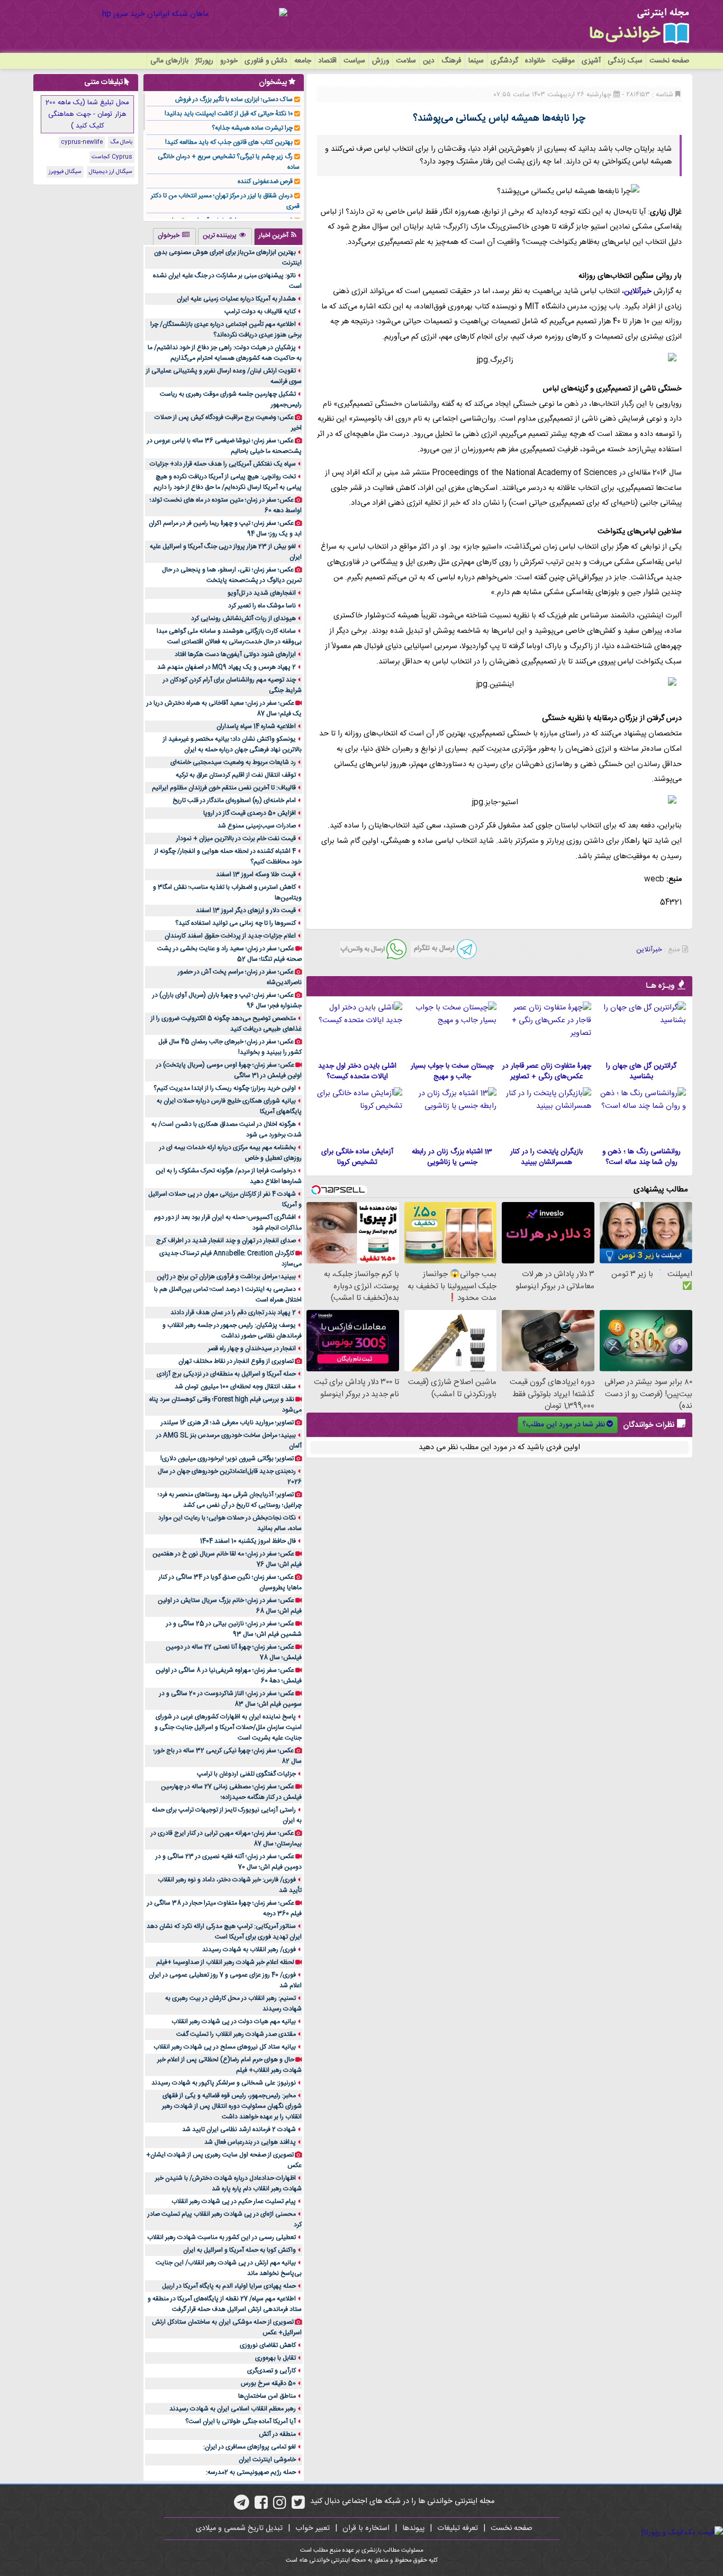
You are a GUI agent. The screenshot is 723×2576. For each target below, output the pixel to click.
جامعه (303, 61)
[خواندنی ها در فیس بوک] (261, 2506)
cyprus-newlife (82, 142)
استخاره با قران (366, 2528)
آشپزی (591, 61)
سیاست (354, 61)
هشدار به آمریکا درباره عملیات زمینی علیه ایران (236, 299)
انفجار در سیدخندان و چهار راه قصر (252, 1349)
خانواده (535, 61)
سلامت (406, 61)
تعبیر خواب (313, 2528)
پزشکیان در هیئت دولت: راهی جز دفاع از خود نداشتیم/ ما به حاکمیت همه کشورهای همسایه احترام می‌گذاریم (225, 353)
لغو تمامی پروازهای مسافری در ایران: (250, 2447)
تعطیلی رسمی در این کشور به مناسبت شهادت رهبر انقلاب (222, 2237)
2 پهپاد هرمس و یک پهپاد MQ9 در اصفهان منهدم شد (227, 667)
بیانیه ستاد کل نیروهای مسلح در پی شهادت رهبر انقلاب (225, 2047)
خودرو (229, 61)
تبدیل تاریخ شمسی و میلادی (239, 2528)
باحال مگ (121, 142)
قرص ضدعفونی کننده (265, 181)
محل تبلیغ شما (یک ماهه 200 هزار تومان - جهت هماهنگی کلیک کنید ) (87, 114)
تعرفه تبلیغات (458, 2528)
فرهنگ (451, 61)
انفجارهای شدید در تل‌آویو (262, 593)
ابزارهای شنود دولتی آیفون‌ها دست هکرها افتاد (235, 654)
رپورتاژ (204, 61)
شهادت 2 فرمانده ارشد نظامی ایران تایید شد (239, 2129)
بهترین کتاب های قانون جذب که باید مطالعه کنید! (229, 142)
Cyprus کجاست (112, 157)
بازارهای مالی (169, 61)
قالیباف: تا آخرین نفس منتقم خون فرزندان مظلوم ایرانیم (224, 788)
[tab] (278, 236)
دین (429, 61)
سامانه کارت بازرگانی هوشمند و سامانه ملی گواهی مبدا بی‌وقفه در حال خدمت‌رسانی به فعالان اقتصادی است (229, 636)
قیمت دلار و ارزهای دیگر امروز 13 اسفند (246, 911)
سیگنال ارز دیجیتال (111, 172)
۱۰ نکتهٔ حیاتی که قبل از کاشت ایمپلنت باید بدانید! (229, 114)
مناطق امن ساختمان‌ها (267, 2396)
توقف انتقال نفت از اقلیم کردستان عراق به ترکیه (236, 775)
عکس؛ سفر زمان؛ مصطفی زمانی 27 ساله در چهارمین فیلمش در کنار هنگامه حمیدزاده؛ (231, 1792)
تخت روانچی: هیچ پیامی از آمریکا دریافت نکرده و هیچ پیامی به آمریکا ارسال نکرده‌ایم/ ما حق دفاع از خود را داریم (228, 482)
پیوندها (413, 2528)
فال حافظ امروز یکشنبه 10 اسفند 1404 (248, 1541)
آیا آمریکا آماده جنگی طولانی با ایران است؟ (241, 2422)
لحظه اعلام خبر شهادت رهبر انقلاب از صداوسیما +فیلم (225, 1962)
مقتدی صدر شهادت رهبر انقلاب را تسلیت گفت (236, 2034)
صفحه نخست (669, 61)
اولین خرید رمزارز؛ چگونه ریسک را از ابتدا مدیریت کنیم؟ (225, 1088)
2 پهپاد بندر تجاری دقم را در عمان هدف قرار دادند (233, 1313)
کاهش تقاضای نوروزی (268, 2345)
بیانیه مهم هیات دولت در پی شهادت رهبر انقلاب (234, 2022)
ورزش (381, 61)
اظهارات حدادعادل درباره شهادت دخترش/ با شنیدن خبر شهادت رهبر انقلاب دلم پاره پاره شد (228, 2183)
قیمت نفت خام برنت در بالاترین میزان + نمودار (236, 839)
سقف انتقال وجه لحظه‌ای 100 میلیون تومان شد (235, 1387)
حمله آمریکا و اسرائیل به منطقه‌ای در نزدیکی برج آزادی (226, 1374)
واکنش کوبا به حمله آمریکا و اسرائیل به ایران (240, 2250)
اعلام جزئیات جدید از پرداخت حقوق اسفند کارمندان (230, 936)
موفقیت (563, 61)
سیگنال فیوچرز (65, 172)
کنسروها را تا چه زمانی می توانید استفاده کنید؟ (236, 923)
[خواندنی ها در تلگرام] (242, 2506)
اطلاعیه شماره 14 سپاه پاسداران (256, 726)
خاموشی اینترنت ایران (267, 2460)
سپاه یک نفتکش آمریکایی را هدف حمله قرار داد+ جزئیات (223, 464)
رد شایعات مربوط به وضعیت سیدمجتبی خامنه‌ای (233, 762)
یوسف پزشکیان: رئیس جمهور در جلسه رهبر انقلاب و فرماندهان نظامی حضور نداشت (232, 1331)
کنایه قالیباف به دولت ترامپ (260, 312)
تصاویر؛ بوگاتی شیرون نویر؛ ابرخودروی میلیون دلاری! (227, 1459)
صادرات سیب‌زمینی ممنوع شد (257, 826)
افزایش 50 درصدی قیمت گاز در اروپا (250, 813)
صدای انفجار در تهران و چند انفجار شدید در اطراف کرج (226, 1241)
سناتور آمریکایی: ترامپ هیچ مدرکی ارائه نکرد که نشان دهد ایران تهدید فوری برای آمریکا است (224, 1932)
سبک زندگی (625, 61)
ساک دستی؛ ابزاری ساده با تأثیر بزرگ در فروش (234, 99)
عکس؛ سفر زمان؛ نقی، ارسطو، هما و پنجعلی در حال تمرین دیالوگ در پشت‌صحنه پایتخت (232, 575)
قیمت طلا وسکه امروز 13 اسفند (256, 875)
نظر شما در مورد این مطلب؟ (564, 1425)
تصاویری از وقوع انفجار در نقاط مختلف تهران (236, 1361)
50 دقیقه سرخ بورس (268, 2383)
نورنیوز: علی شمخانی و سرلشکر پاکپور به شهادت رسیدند (224, 2083)
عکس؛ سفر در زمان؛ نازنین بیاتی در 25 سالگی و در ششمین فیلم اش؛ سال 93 (234, 1629)
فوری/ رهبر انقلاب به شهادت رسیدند (249, 1950)
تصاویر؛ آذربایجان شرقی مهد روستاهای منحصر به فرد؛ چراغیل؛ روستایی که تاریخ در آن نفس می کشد (230, 1500)
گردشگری (504, 61)
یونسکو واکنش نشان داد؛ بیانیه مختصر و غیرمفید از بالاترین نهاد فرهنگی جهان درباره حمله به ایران (232, 744)
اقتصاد (327, 61)
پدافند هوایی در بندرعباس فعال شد (250, 2142)
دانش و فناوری (266, 61)
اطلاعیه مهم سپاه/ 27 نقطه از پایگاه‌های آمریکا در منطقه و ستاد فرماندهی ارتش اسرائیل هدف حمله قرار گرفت (225, 2304)
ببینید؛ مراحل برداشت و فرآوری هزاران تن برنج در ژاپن (226, 1277)
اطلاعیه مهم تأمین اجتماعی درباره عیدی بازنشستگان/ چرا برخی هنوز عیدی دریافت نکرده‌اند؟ (226, 330)
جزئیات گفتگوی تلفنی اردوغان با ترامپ (246, 1774)
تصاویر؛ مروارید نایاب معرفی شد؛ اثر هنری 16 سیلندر (227, 1423)
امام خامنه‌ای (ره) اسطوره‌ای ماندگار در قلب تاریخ (234, 800)
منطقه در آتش (277, 2434)
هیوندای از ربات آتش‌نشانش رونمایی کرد (243, 618)
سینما (476, 61)
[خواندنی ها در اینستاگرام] (280, 2506)
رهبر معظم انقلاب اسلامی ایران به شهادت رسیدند (233, 2409)
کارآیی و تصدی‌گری (272, 2371)
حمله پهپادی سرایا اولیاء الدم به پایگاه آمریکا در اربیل (229, 2286)
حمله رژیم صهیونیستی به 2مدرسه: (251, 2472)
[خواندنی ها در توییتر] (298, 2506)
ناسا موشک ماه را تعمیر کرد (262, 606)
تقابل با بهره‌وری (275, 2358)
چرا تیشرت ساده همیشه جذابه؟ (252, 128)
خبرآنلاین (638, 292)
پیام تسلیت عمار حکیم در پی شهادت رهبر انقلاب (234, 2201)
